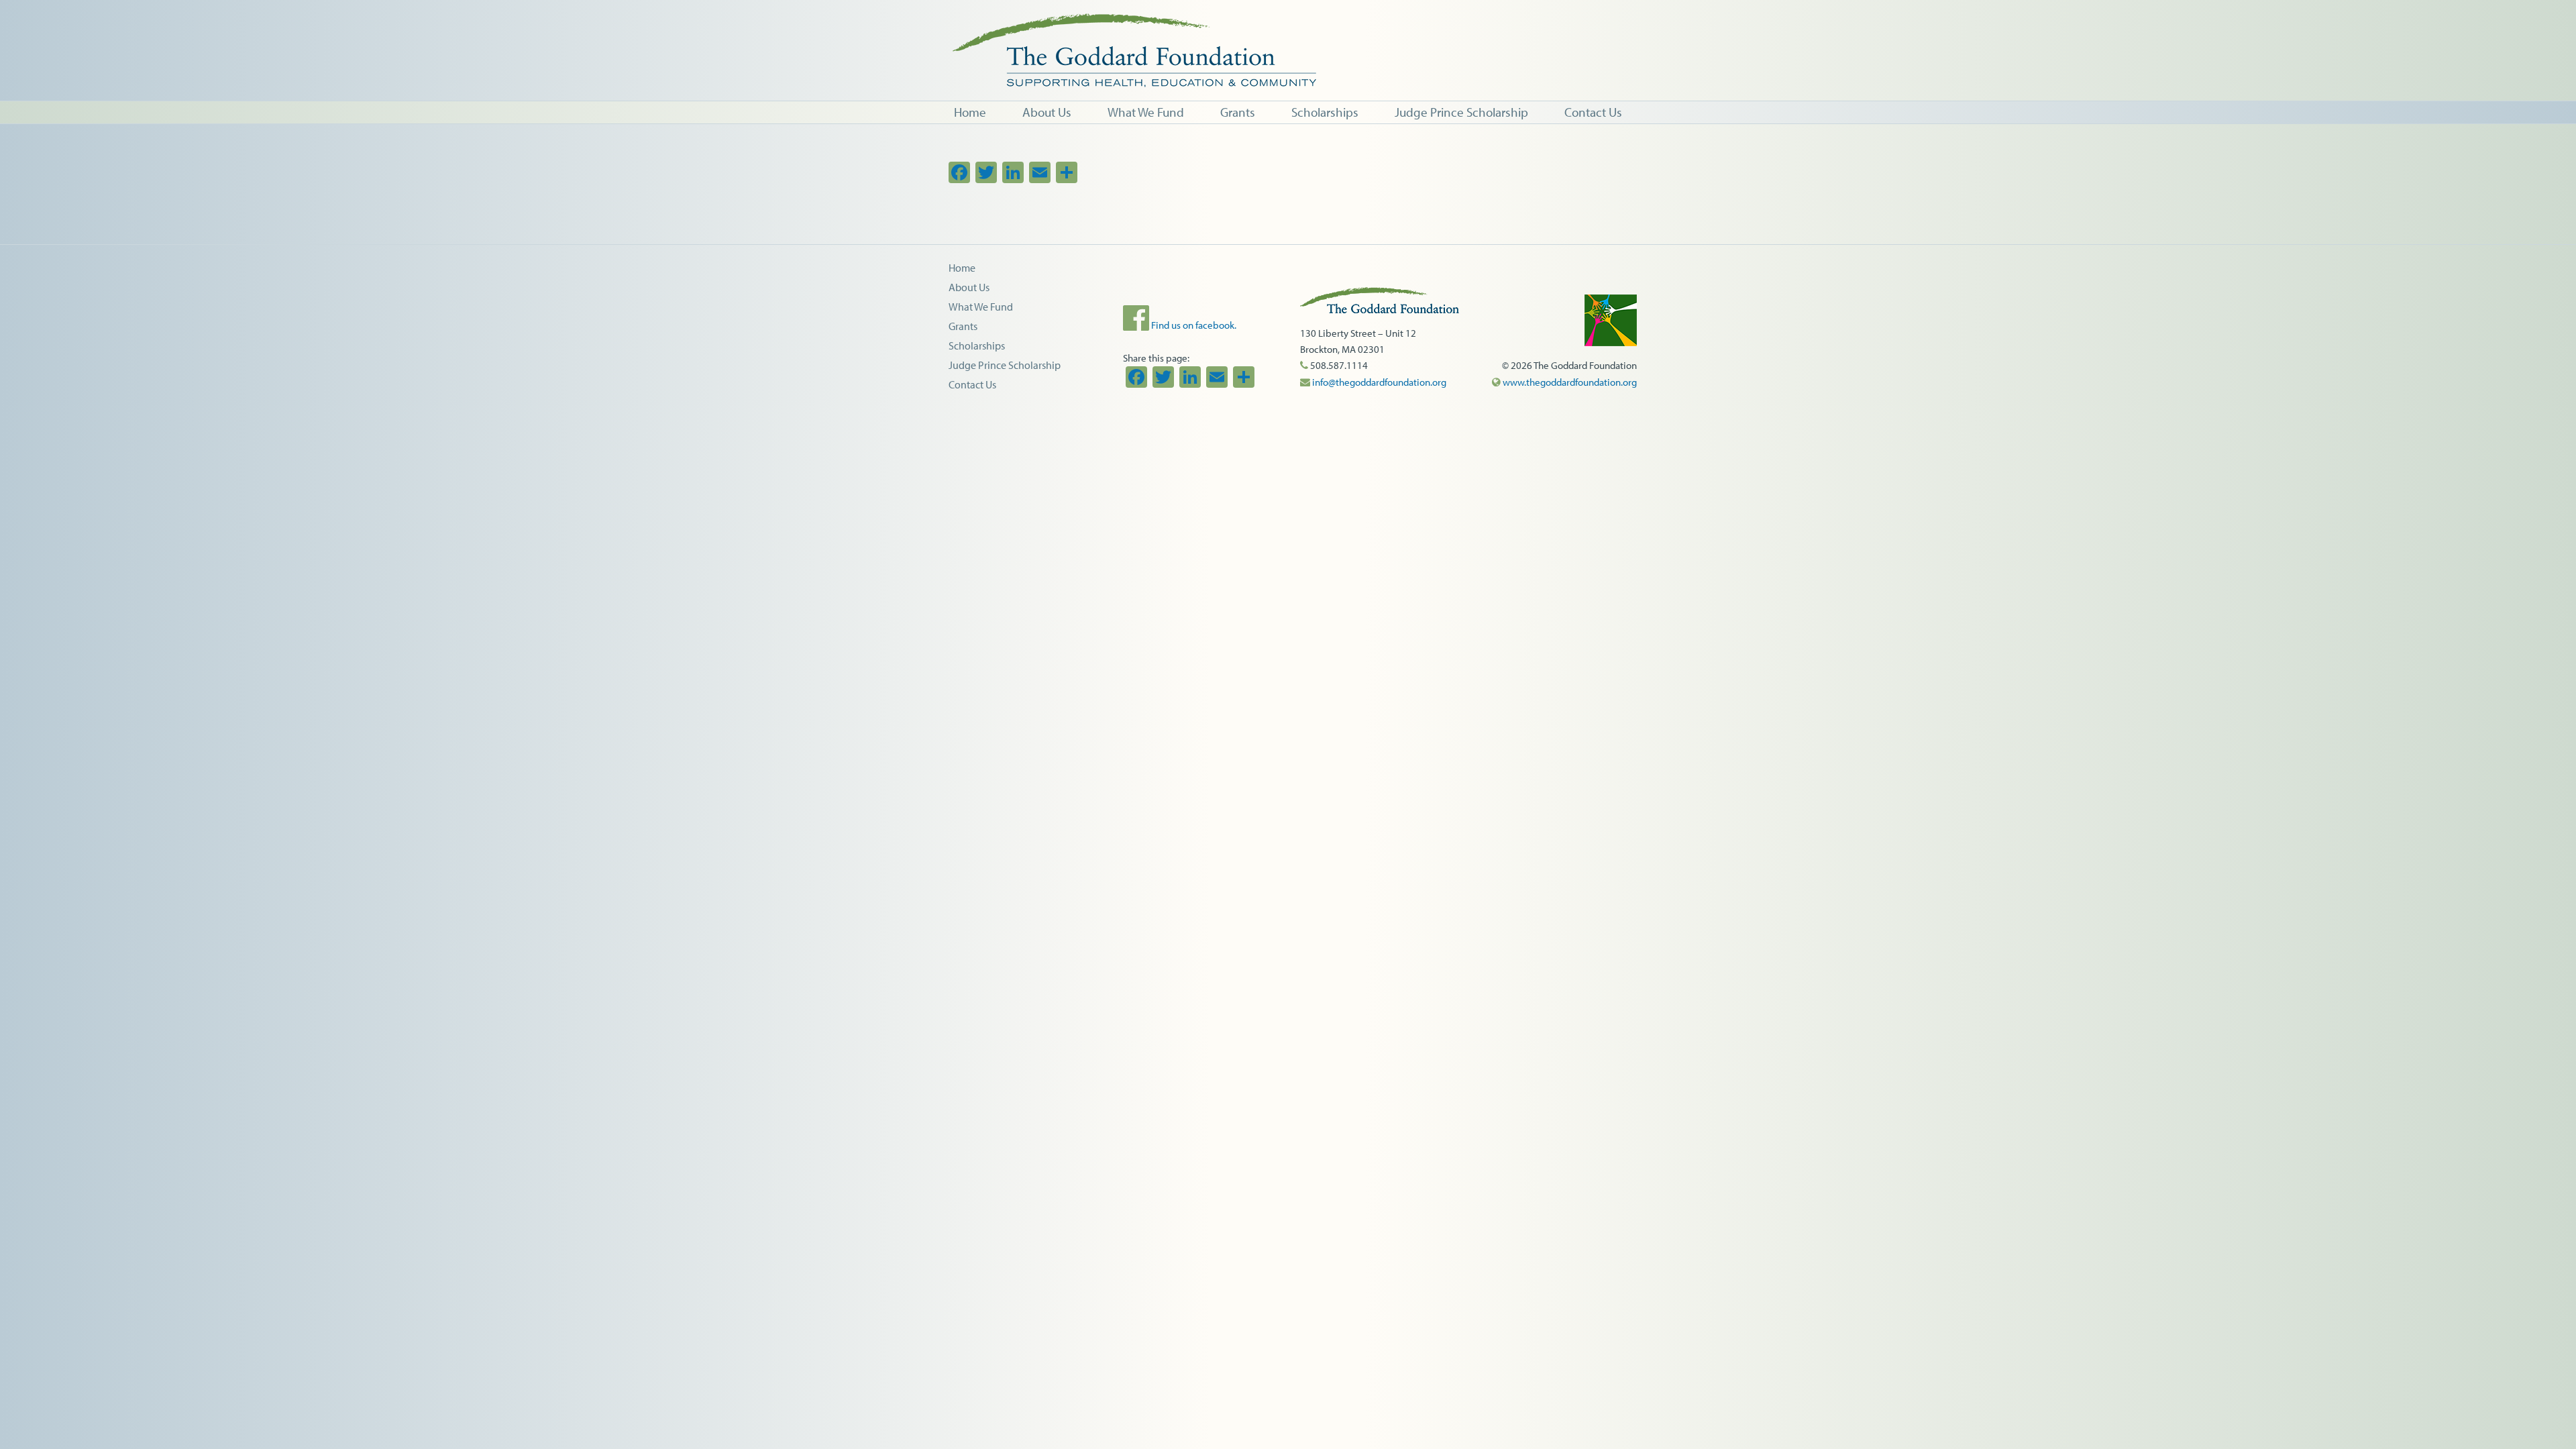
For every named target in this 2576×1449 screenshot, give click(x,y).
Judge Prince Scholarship (1005, 365)
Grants (963, 326)
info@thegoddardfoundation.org (1378, 382)
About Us (969, 287)
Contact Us (972, 384)
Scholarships (977, 345)
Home (962, 268)
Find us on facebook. (1193, 325)
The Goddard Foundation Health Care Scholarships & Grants (1375, 50)
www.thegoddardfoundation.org (1569, 382)
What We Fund (981, 307)
